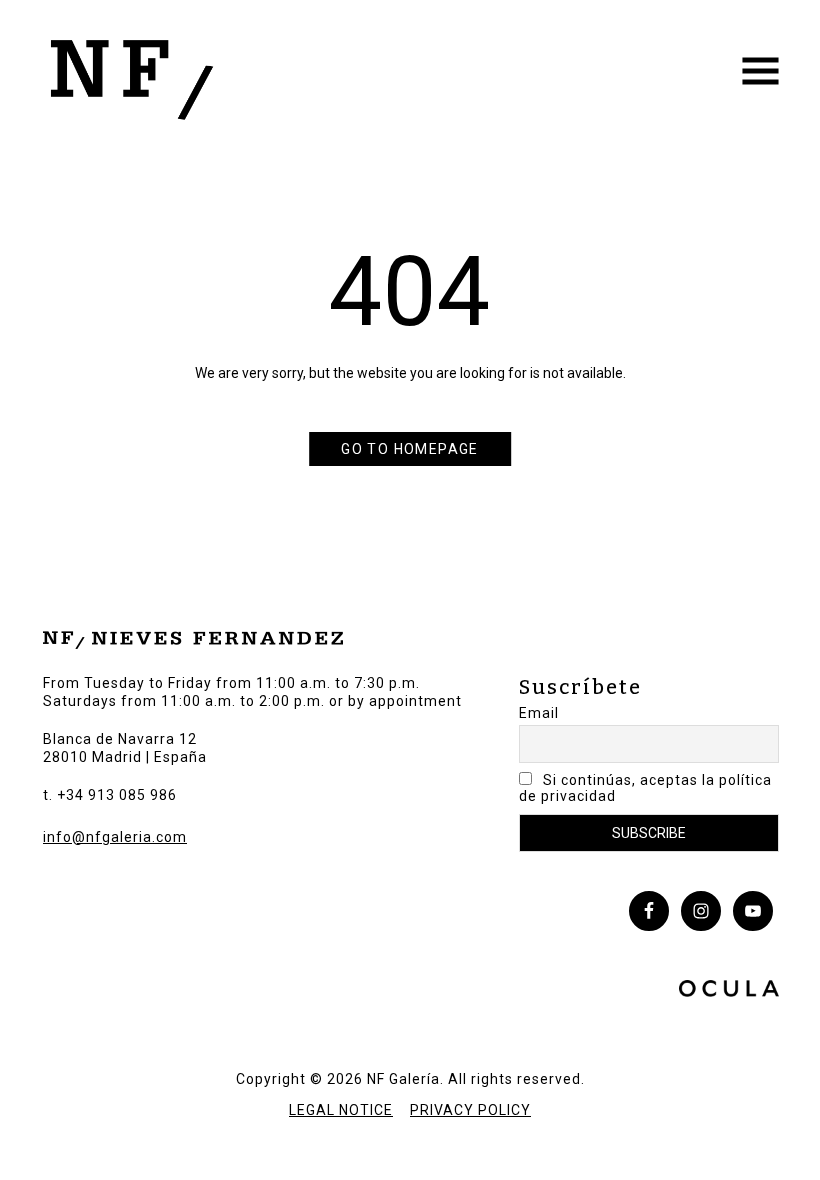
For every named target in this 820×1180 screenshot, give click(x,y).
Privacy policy (470, 1110)
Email (539, 713)
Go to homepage (410, 449)
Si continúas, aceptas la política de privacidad (645, 788)
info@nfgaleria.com (115, 837)
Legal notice (341, 1110)
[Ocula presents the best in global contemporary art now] (729, 991)
